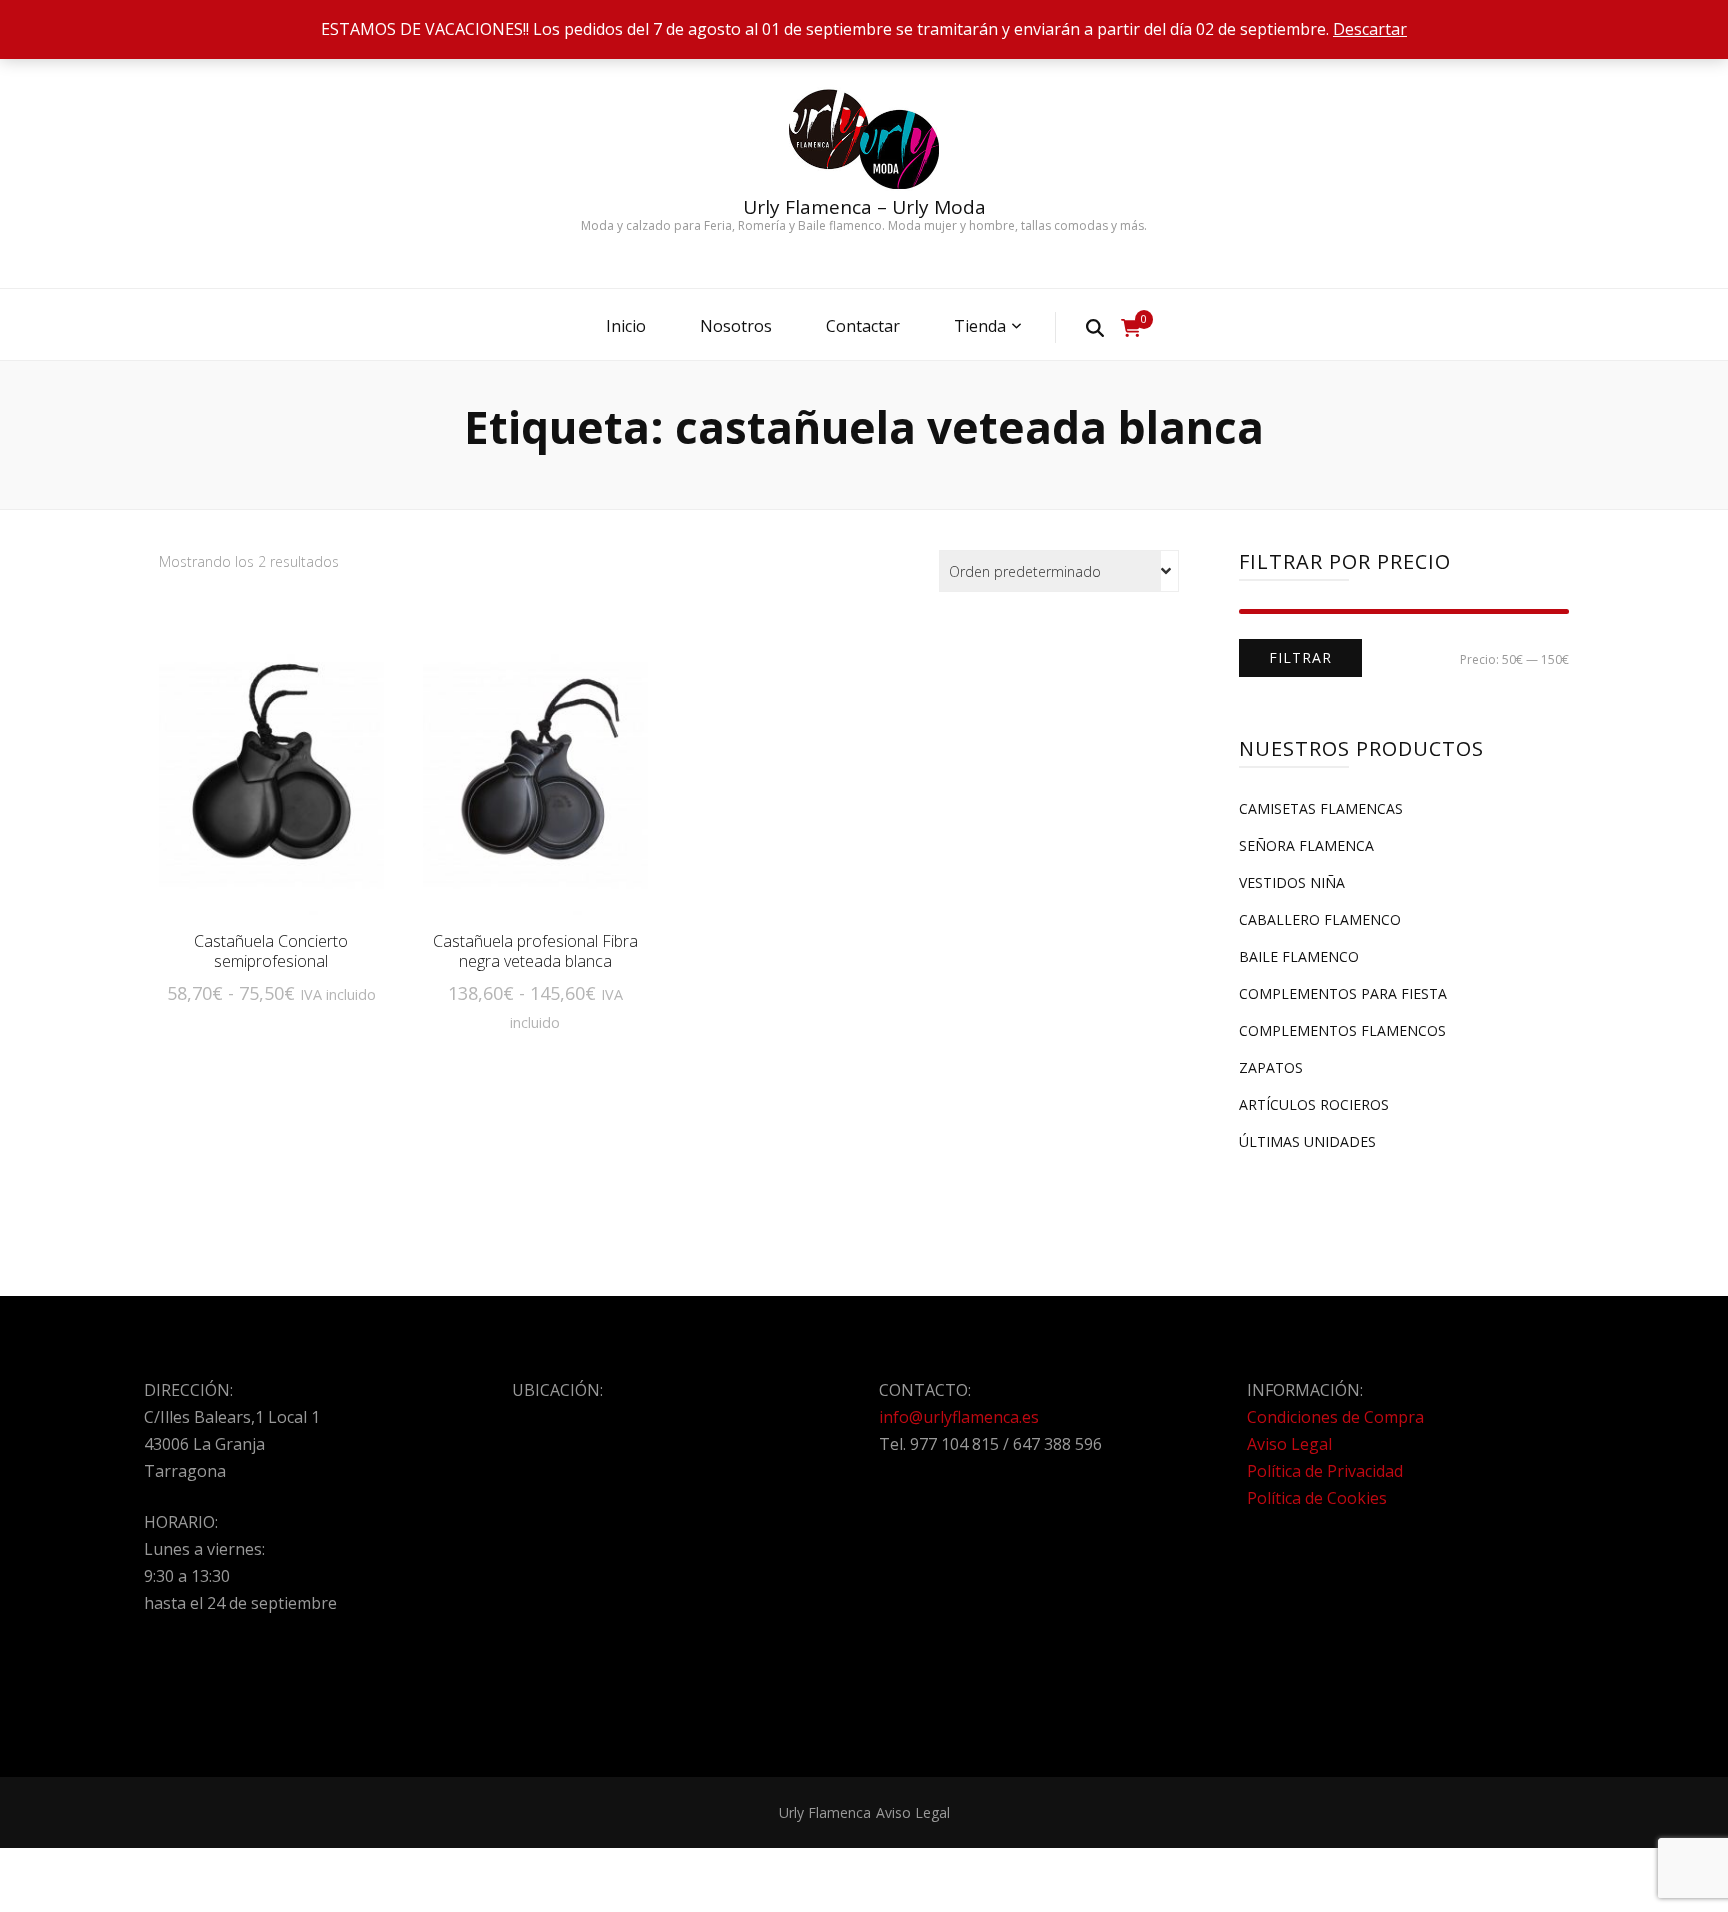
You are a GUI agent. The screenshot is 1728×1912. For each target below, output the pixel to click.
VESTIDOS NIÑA (1292, 882)
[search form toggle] (1095, 327)
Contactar (863, 326)
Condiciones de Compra (1335, 1417)
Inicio (626, 326)
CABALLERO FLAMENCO (1320, 919)
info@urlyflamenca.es (959, 1417)
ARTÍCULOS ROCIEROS (1314, 1104)
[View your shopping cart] (1131, 328)
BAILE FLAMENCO (1299, 956)
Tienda (980, 326)
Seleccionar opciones (271, 781)
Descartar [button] (1370, 29)
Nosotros (736, 326)
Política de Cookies (1317, 1498)
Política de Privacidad (1325, 1471)
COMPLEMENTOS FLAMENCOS (1342, 1030)
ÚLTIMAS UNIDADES (1307, 1141)
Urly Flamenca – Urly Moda (864, 207)
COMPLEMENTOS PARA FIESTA (1343, 993)
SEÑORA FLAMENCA (1306, 845)
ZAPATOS (1271, 1067)
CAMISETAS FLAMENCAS (1321, 808)
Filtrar (1300, 657)
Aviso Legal (1289, 1444)
